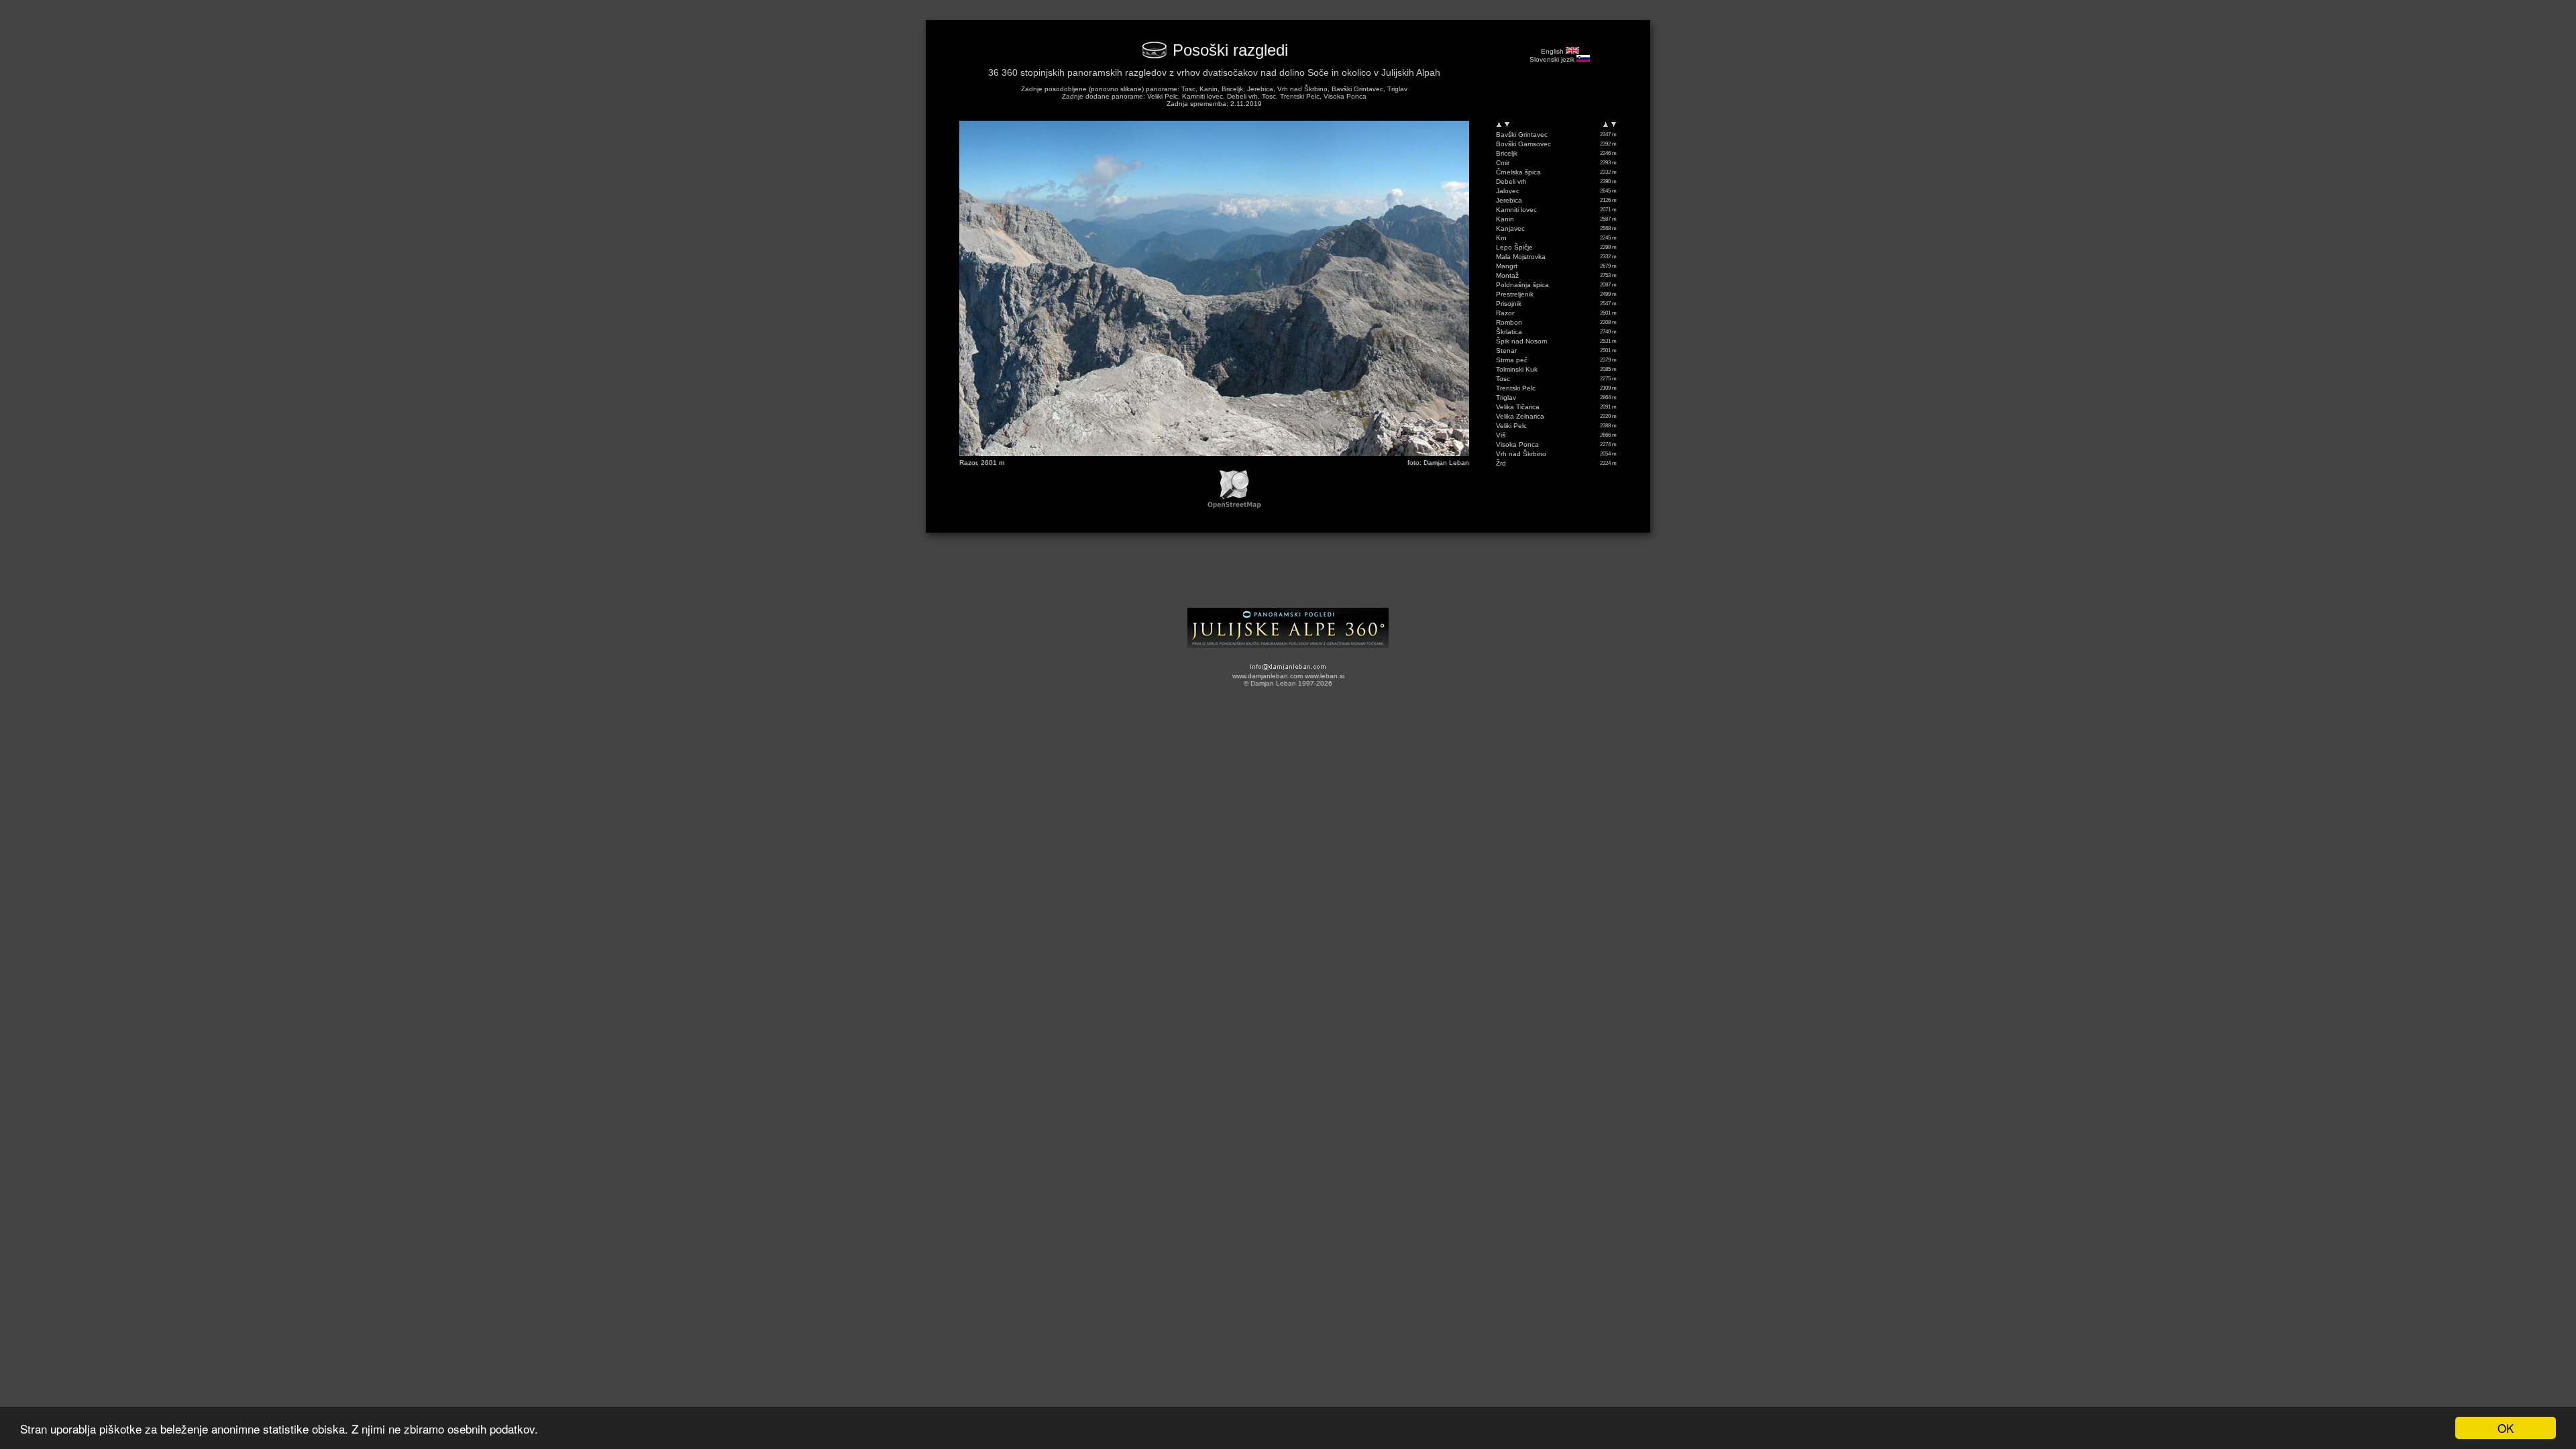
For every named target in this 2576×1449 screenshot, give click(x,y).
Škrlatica (1509, 332)
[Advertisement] (1288, 575)
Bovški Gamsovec (1523, 144)
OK (2506, 1428)
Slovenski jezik (1553, 59)
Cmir (1503, 163)
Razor (1505, 313)
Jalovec (1508, 191)
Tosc (1503, 379)
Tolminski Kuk (1517, 369)
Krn (1501, 238)
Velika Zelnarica (1520, 416)
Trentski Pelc (1516, 388)
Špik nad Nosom (1521, 341)
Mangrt (1507, 266)
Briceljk (1507, 153)
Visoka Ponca (1517, 444)
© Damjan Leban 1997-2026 (1288, 683)
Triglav (1506, 397)
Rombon (1509, 322)
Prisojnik (1509, 304)
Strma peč (1512, 360)
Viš (1501, 435)
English (1553, 51)
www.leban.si (1325, 676)
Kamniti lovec (1516, 210)
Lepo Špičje (1514, 247)
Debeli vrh (1511, 181)
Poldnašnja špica (1522, 285)
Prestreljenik (1515, 294)
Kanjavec (1510, 228)
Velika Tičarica (1518, 407)
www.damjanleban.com (1268, 676)
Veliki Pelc (1511, 426)
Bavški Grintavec (1522, 135)
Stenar (1506, 351)
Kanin (1505, 219)
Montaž (1507, 275)
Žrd (1501, 463)
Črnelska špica (1518, 172)
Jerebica (1509, 200)
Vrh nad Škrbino (1521, 454)
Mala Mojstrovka (1521, 257)
